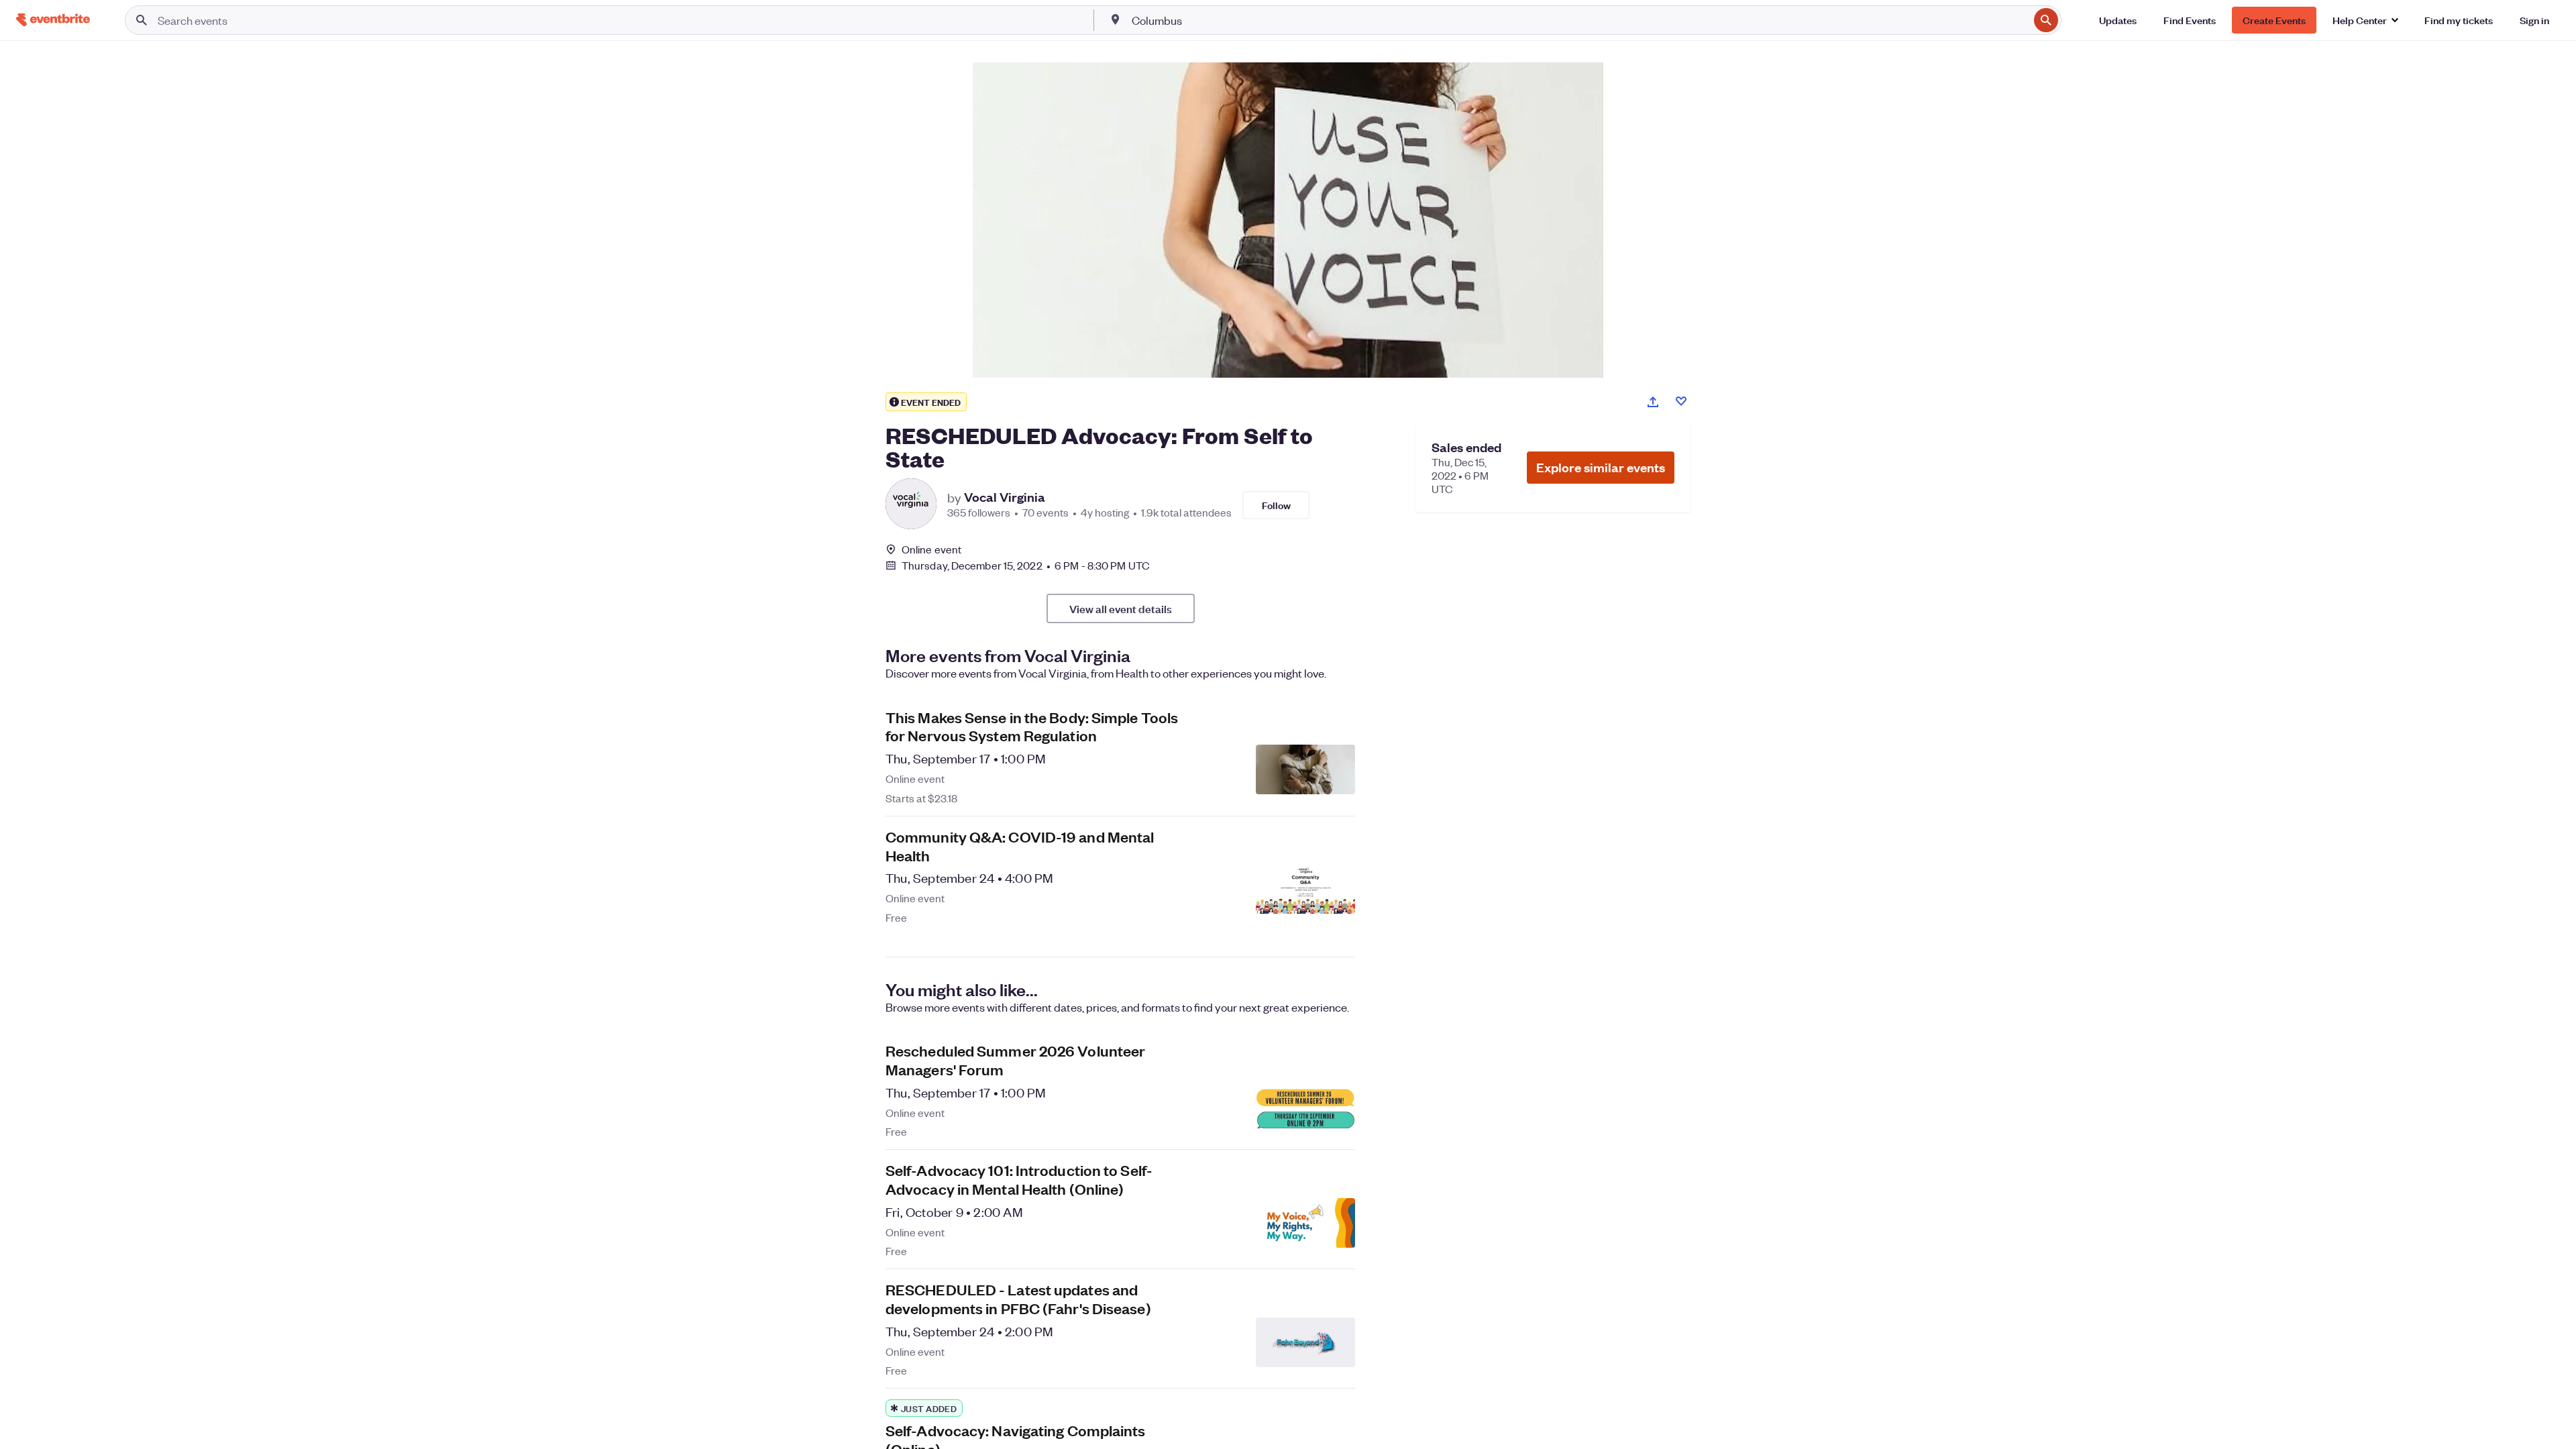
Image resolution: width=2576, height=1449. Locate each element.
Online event (931, 549)
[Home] (53, 20)
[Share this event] (1653, 402)
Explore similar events (1601, 467)
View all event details (1121, 608)
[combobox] (1579, 20)
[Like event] (1681, 401)
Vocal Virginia (1005, 497)
